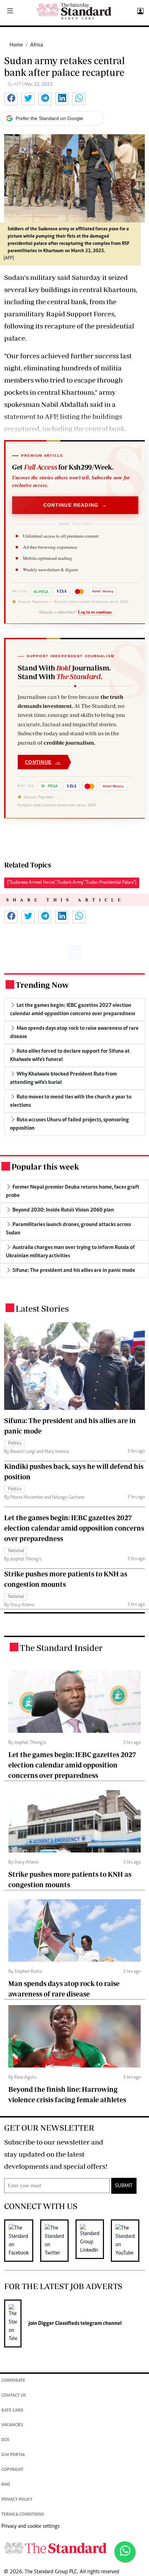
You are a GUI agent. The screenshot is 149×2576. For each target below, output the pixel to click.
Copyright (12, 2470)
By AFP (15, 85)
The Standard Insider (61, 1648)
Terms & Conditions (23, 2515)
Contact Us (14, 2396)
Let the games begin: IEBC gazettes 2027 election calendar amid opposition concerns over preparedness (74, 1528)
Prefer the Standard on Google (49, 118)
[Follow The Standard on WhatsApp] (125, 2552)
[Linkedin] (93, 2241)
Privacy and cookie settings (30, 2526)
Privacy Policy (17, 2500)
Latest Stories (42, 1308)
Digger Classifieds (58, 2323)
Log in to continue (95, 612)
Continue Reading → (75, 505)
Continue (43, 762)
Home (16, 45)
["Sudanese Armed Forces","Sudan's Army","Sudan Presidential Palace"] (72, 883)
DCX (5, 2440)
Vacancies (12, 2425)
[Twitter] (58, 2241)
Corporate (13, 2381)
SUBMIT (124, 2186)
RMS (6, 2485)
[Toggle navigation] (10, 11)
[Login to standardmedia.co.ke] (139, 11)
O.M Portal (13, 2455)
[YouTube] (129, 2241)
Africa (37, 45)
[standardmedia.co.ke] (74, 11)
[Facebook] (22, 2241)
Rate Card (12, 2411)
